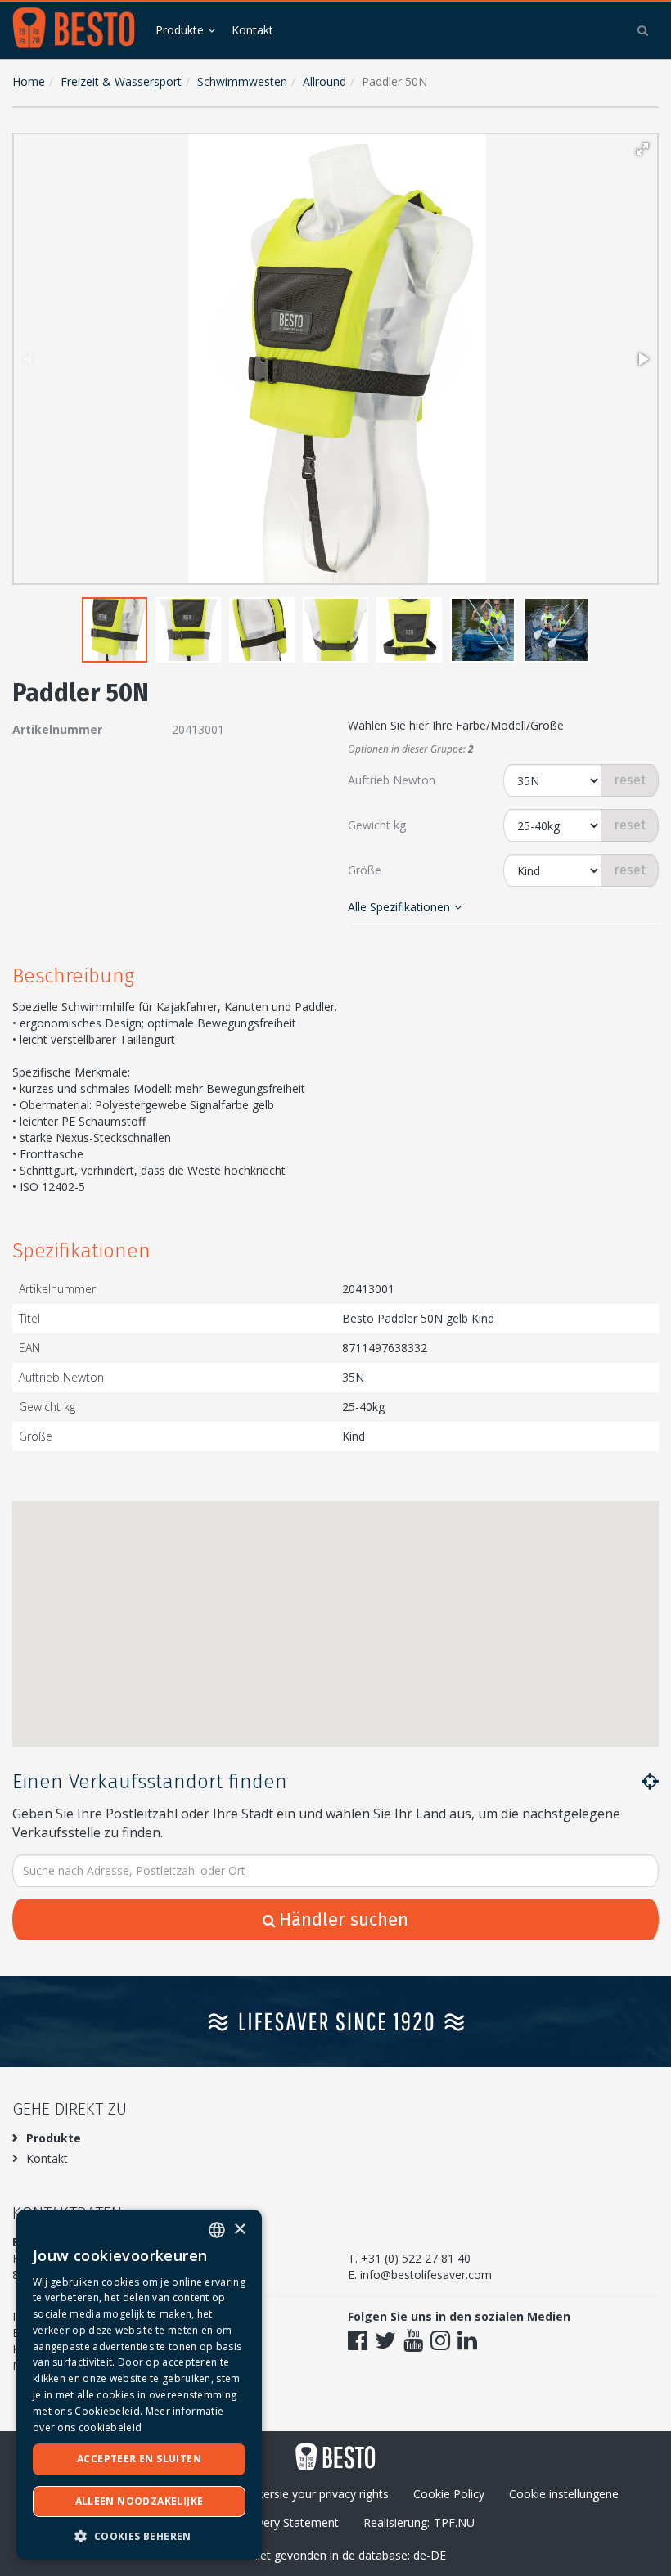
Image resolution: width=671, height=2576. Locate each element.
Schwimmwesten (242, 81)
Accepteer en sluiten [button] (139, 2459)
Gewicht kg (377, 825)
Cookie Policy (449, 2494)
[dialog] (139, 2385)
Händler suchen (344, 1920)
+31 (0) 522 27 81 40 (416, 2258)
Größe (365, 870)
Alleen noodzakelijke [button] (140, 2501)
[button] (642, 149)
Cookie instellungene (564, 2494)
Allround (324, 81)
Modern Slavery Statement (268, 2522)
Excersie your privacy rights (317, 2494)
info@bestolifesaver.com (426, 2275)
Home (29, 81)
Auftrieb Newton (392, 780)
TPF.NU (454, 2522)
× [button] (239, 2230)
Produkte (180, 30)
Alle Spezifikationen (399, 907)
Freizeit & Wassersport (121, 81)
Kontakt (252, 30)
